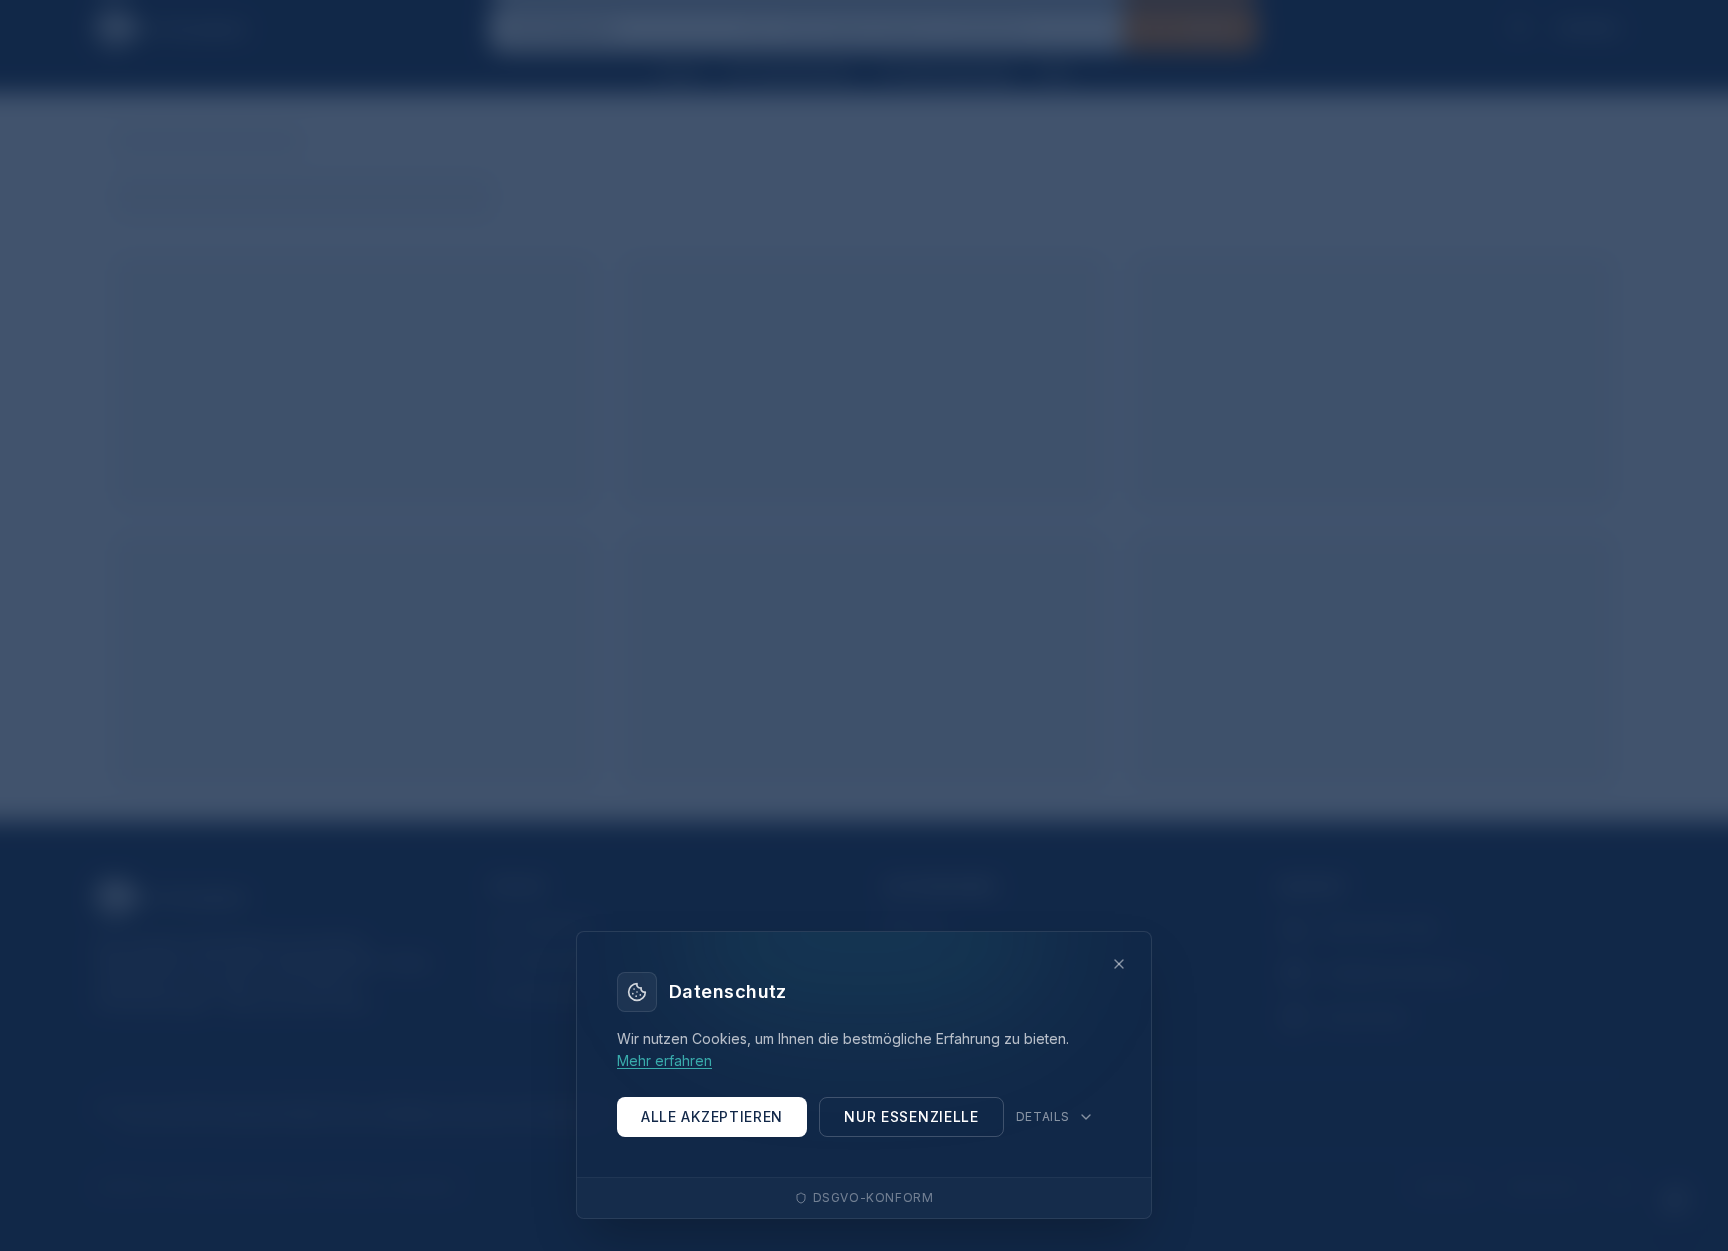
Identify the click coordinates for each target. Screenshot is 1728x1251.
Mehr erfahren (664, 1060)
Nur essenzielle (911, 1116)
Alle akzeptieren (712, 1116)
